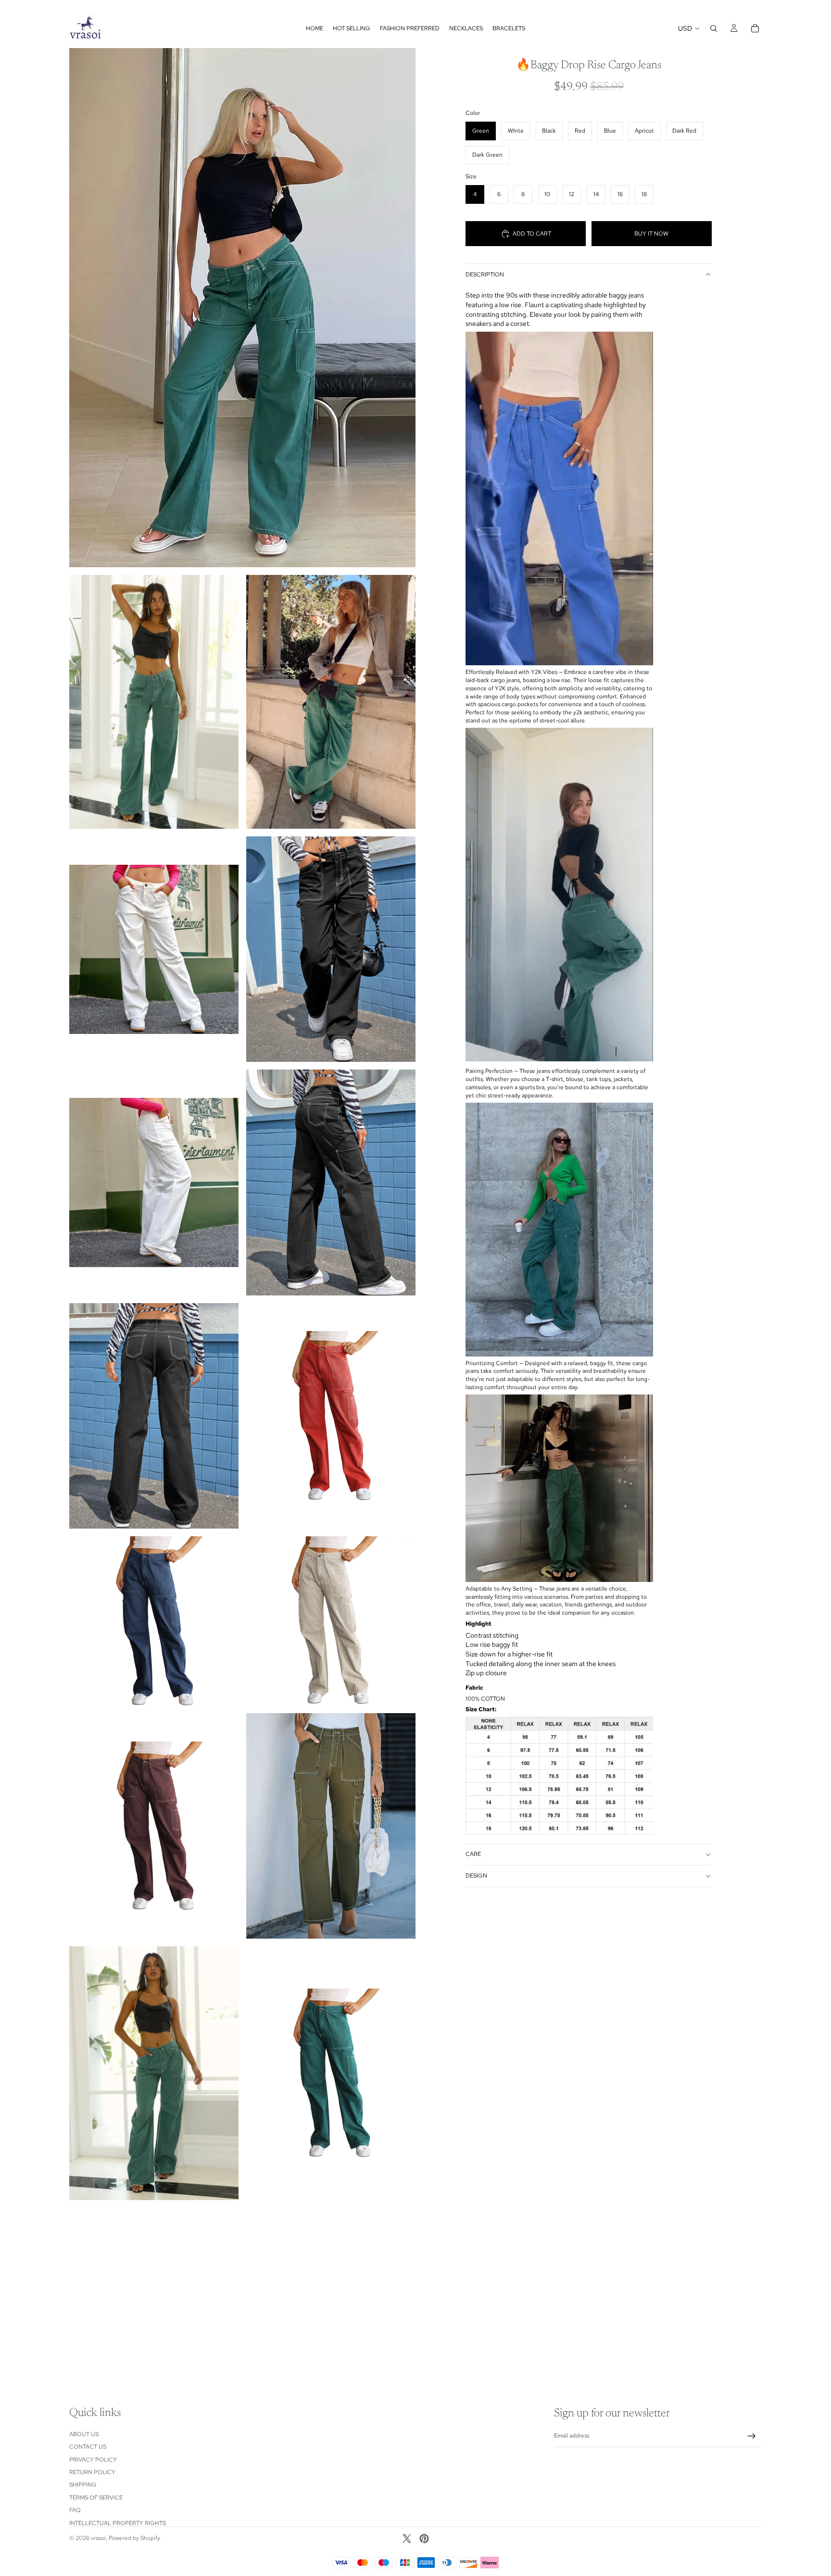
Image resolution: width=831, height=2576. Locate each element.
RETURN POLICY (92, 2472)
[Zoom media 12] (154, 1826)
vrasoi (98, 2538)
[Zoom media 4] (154, 949)
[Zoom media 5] (331, 949)
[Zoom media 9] (331, 1416)
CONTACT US (88, 2447)
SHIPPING (83, 2485)
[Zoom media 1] (242, 308)
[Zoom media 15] (331, 2073)
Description (485, 274)
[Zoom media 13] (331, 1826)
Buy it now (651, 234)
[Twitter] (407, 2539)
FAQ (75, 2510)
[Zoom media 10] (154, 1621)
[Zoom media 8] (154, 1416)
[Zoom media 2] (154, 702)
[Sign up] (752, 2436)
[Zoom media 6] (154, 1182)
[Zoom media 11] (331, 1621)
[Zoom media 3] (331, 702)
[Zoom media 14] (154, 2073)
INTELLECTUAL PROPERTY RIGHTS (118, 2523)
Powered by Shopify (134, 2538)
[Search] (714, 28)
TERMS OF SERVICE (96, 2498)
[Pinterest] (424, 2539)
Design (476, 1876)
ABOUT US (84, 2434)
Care (473, 1854)
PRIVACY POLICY (93, 2459)
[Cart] (755, 28)
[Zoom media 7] (331, 1182)
